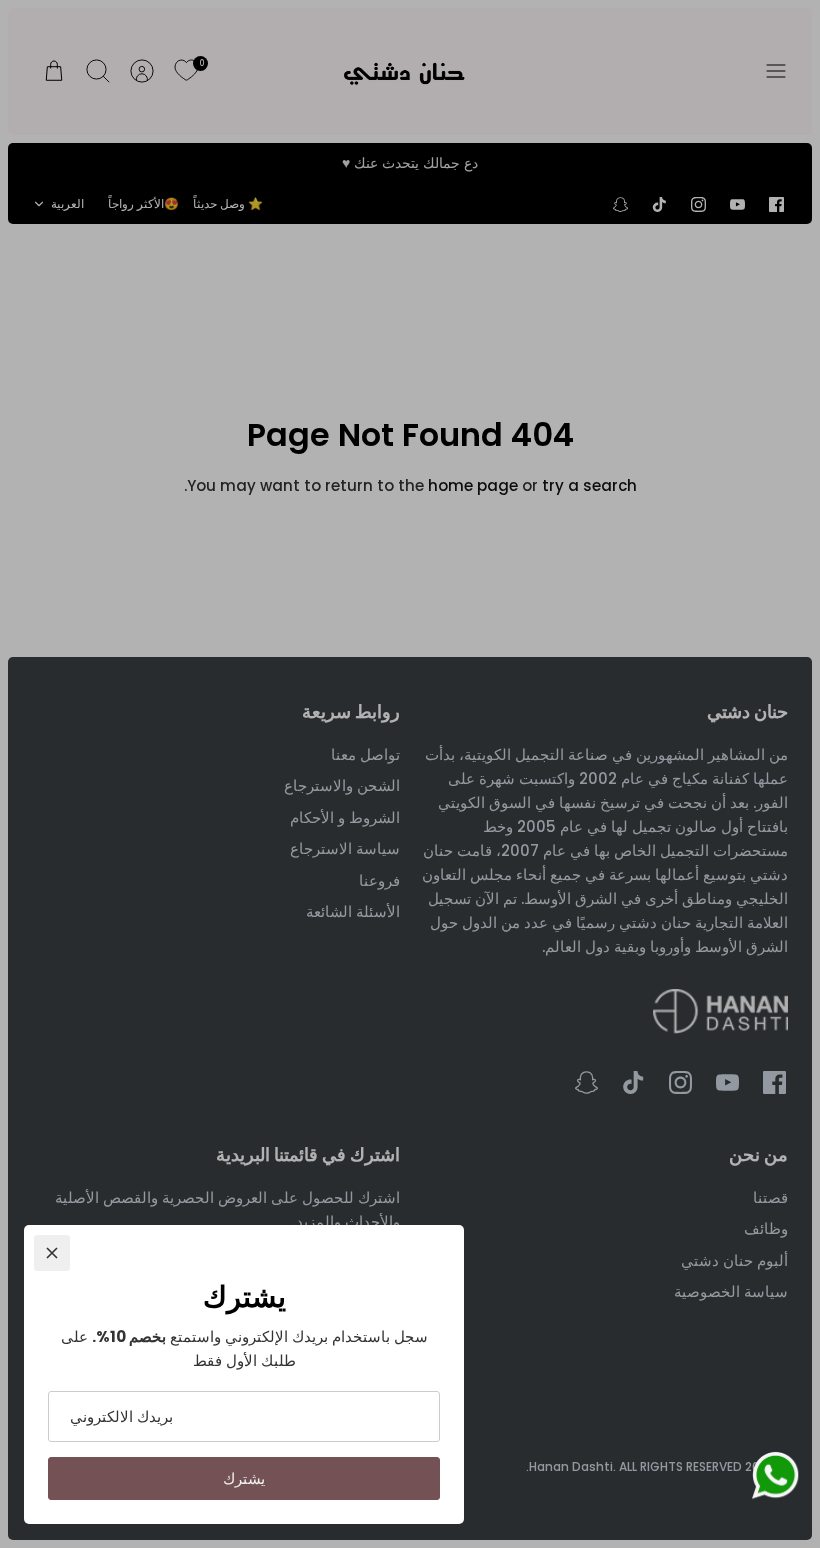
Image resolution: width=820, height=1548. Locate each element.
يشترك (244, 1478)
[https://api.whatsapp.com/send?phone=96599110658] (775, 1479)
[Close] (52, 1253)
